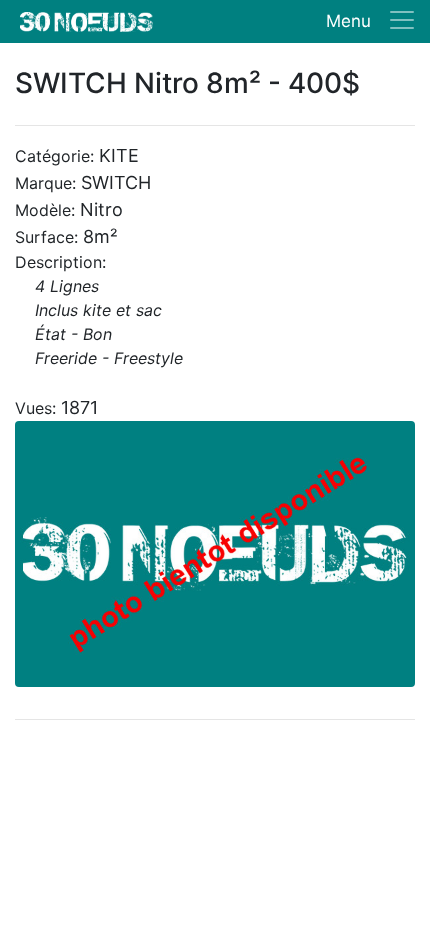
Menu (348, 21)
